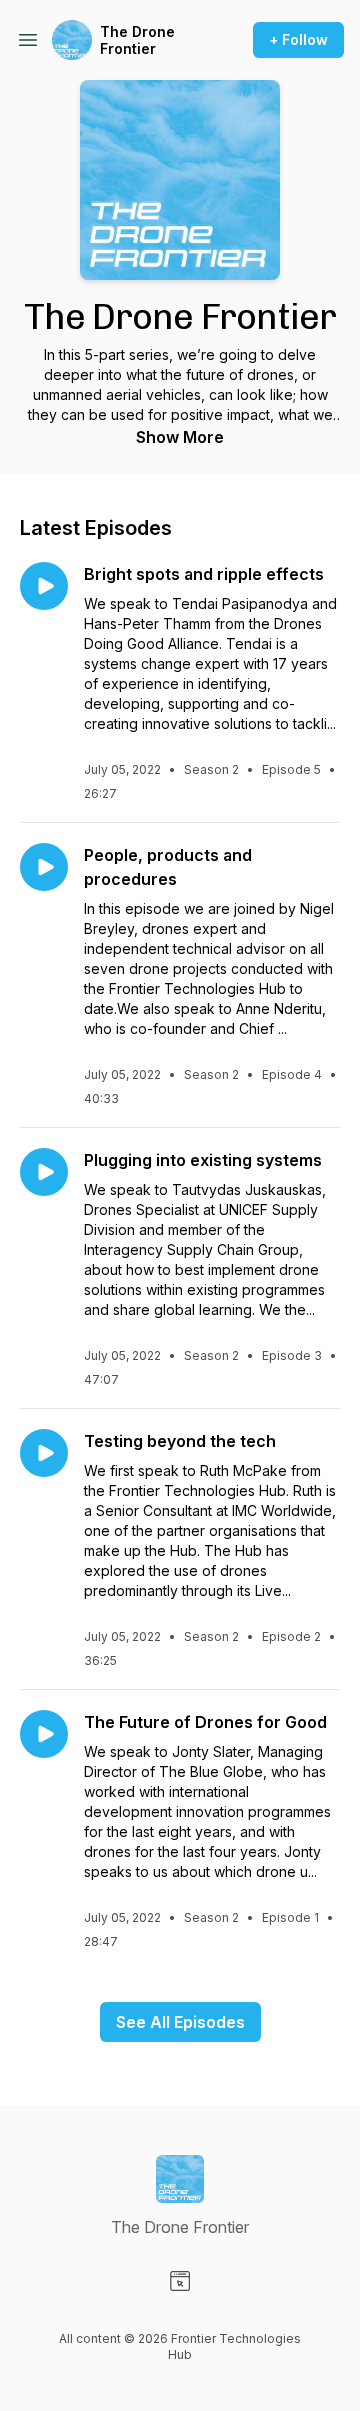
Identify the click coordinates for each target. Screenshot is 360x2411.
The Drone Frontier (137, 40)
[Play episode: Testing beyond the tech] (44, 1453)
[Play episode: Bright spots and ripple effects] (44, 586)
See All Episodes (180, 2022)
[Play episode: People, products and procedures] (44, 867)
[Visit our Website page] (180, 2281)
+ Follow (298, 39)
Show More (180, 437)
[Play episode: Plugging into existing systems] (44, 1172)
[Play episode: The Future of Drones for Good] (44, 1734)
